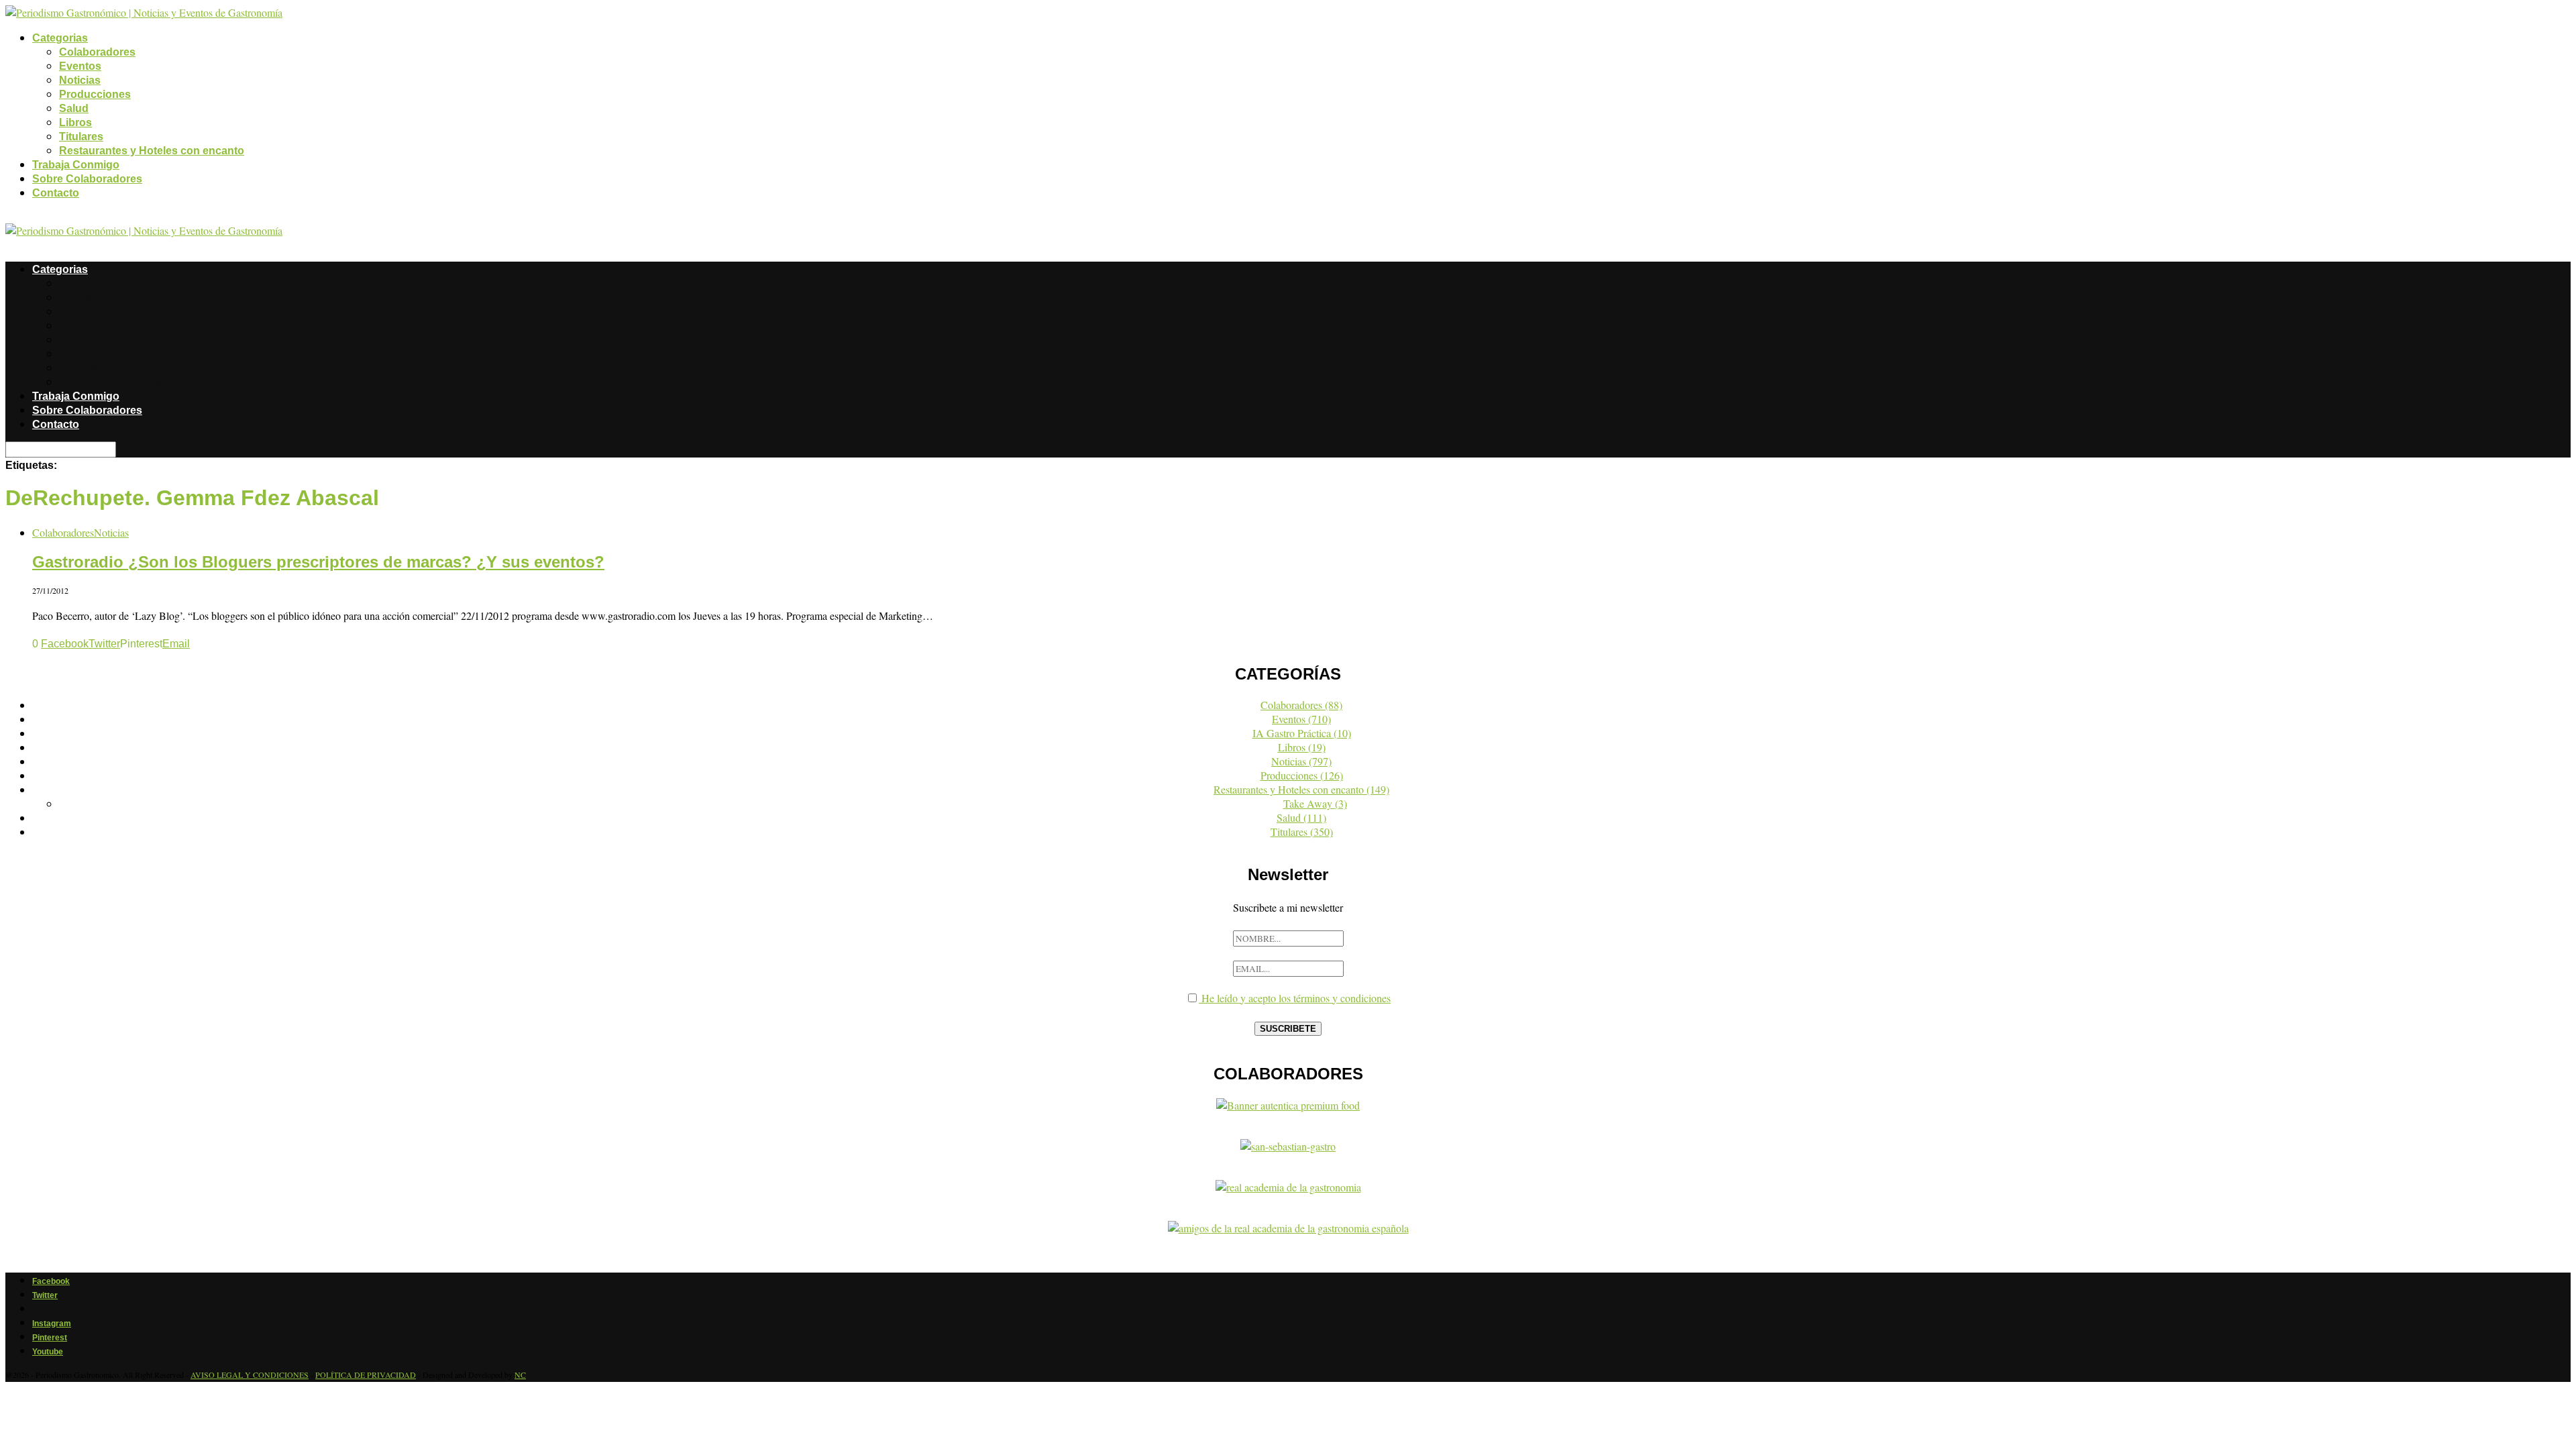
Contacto (56, 193)
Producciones (95, 94)
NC (520, 1375)
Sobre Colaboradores (87, 179)
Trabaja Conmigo (76, 165)
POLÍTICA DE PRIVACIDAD (366, 1375)
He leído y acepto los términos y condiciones (1295, 998)
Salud (74, 108)
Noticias (80, 80)
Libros (75, 122)
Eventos (80, 66)
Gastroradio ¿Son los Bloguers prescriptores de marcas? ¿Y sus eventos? (318, 562)
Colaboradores (97, 52)
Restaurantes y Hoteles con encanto (152, 151)
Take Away (1315, 803)
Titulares (81, 137)
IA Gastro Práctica (1302, 733)
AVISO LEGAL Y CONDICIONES (250, 1375)
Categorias (60, 38)
